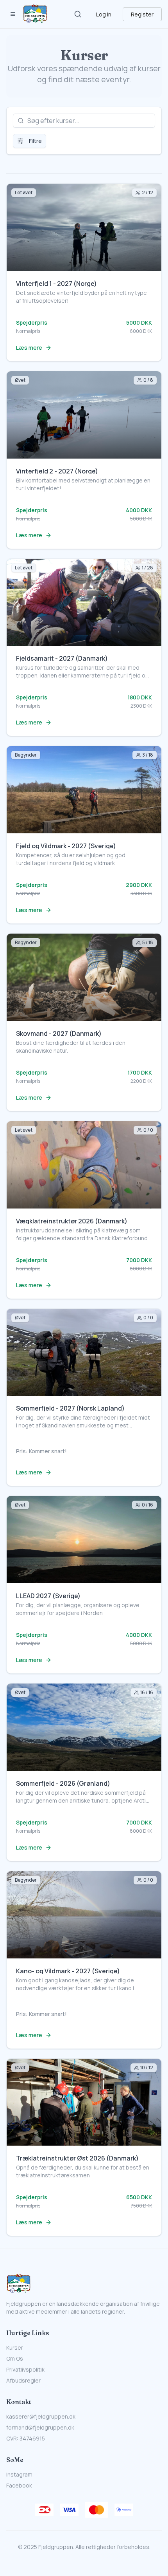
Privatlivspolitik (25, 2369)
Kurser (15, 2347)
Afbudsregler (23, 2380)
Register (142, 14)
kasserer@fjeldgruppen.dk (41, 2416)
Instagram (19, 2474)
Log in (104, 14)
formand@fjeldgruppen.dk (40, 2427)
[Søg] (78, 14)
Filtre (35, 141)
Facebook (19, 2485)
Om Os (15, 2358)
